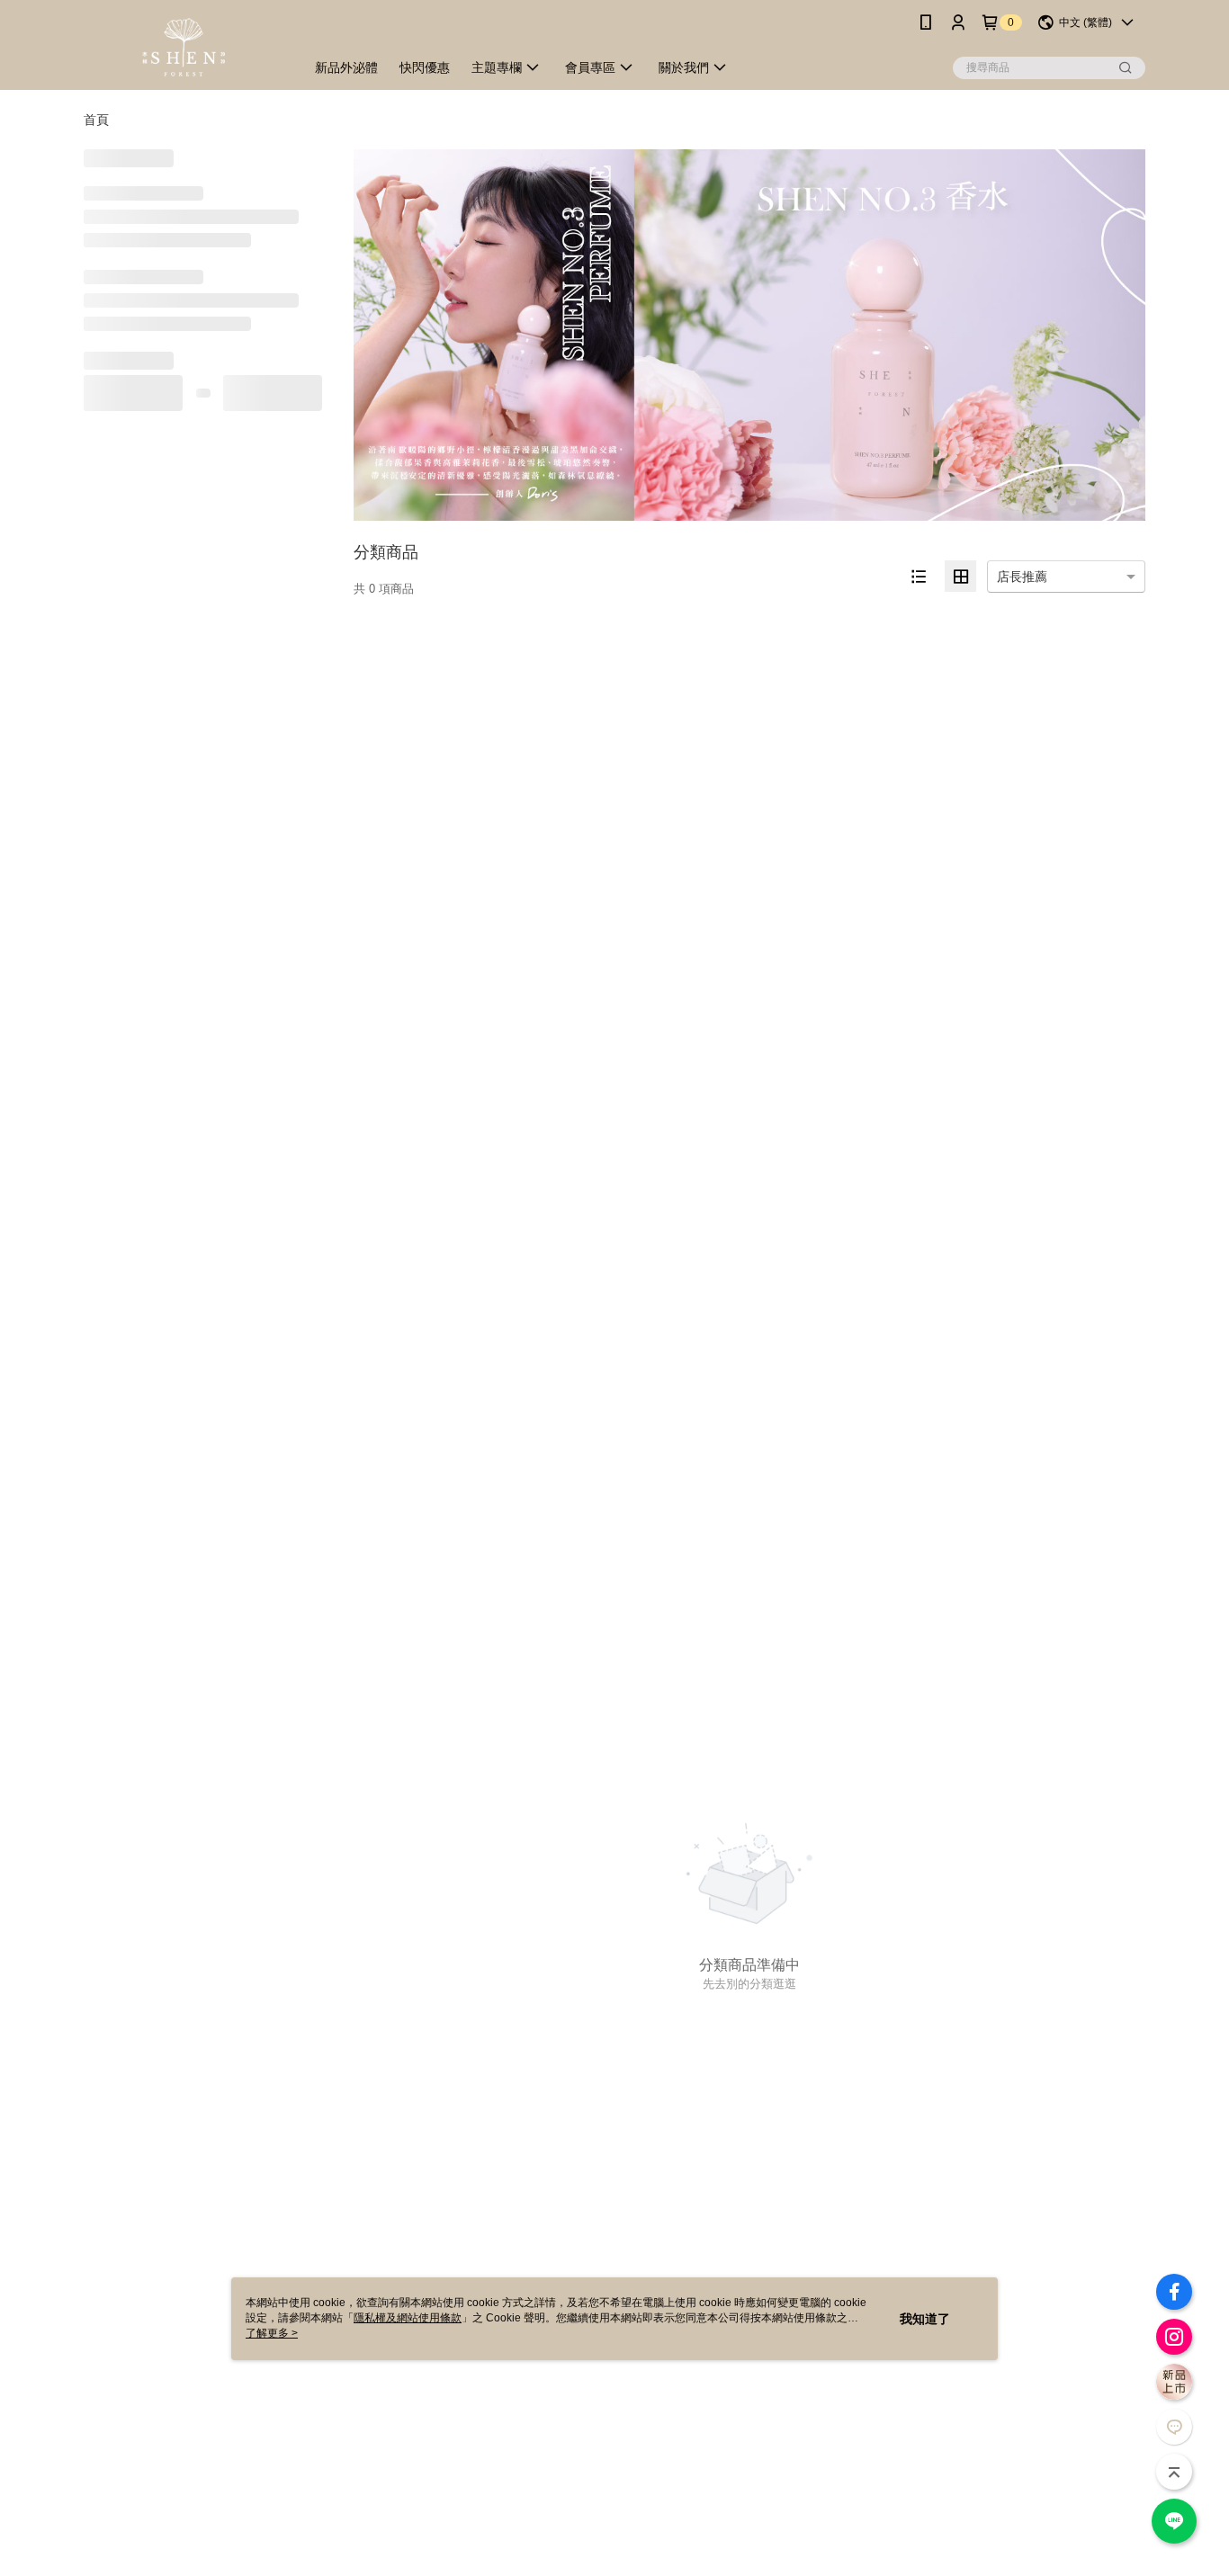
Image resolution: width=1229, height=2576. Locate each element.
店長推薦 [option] (1022, 577)
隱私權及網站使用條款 (408, 2318)
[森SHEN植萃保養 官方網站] (184, 47)
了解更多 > (272, 2333)
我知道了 (925, 2319)
